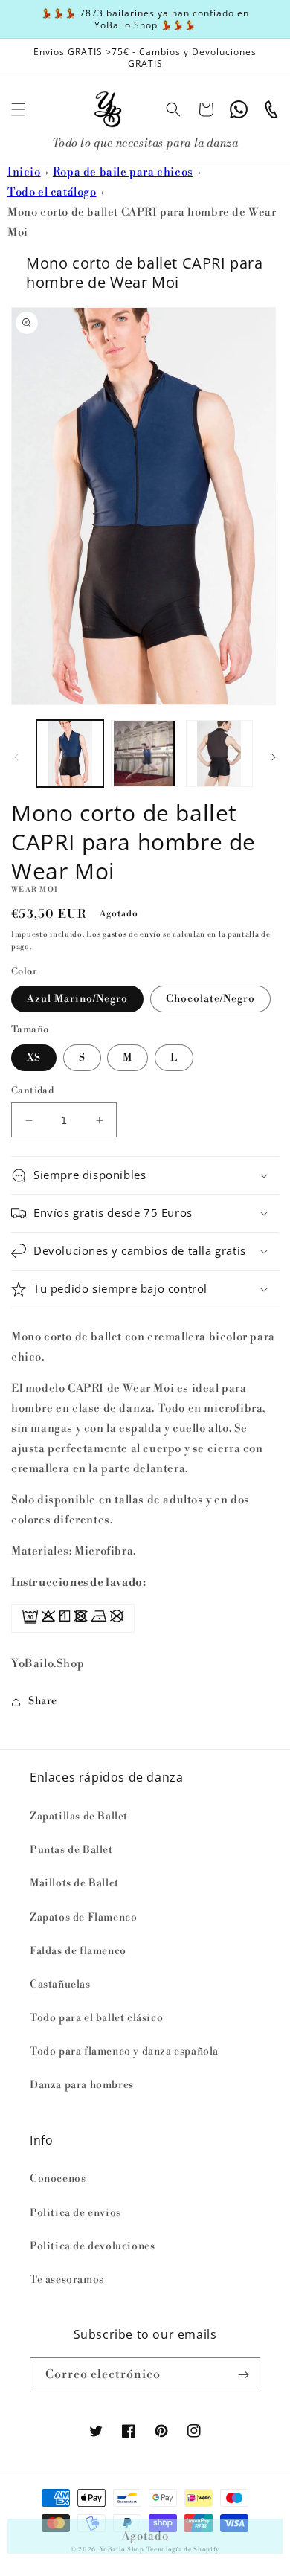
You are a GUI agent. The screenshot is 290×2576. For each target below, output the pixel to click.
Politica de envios (75, 2213)
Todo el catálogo (52, 192)
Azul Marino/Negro (77, 999)
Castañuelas (60, 1985)
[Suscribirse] (243, 2375)
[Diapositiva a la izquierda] (16, 757)
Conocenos (58, 2179)
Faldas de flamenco (78, 1951)
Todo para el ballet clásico (96, 2018)
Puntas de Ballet (71, 1850)
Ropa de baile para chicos (123, 172)
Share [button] (43, 1701)
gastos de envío (132, 934)
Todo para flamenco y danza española (124, 2052)
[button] (19, 109)
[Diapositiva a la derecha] (274, 757)
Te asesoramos (67, 2280)
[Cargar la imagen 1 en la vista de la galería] (70, 754)
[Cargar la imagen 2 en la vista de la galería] (144, 754)
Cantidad (32, 1091)
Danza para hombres (82, 2085)
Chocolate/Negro (210, 999)
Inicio (24, 172)
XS (34, 1058)
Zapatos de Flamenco (83, 1918)
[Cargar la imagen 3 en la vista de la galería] (219, 754)
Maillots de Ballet (74, 1883)
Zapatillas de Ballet (79, 1817)
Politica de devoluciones (92, 2246)
